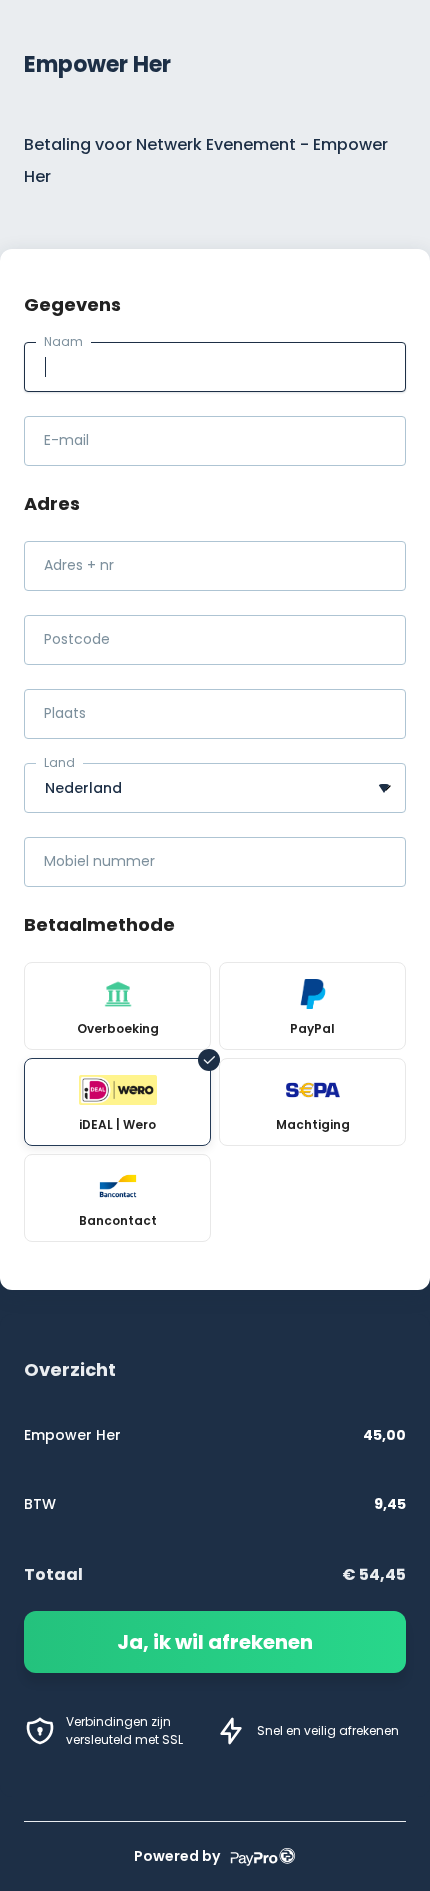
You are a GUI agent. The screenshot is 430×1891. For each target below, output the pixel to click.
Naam (63, 341)
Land (59, 762)
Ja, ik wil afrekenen (215, 1642)
